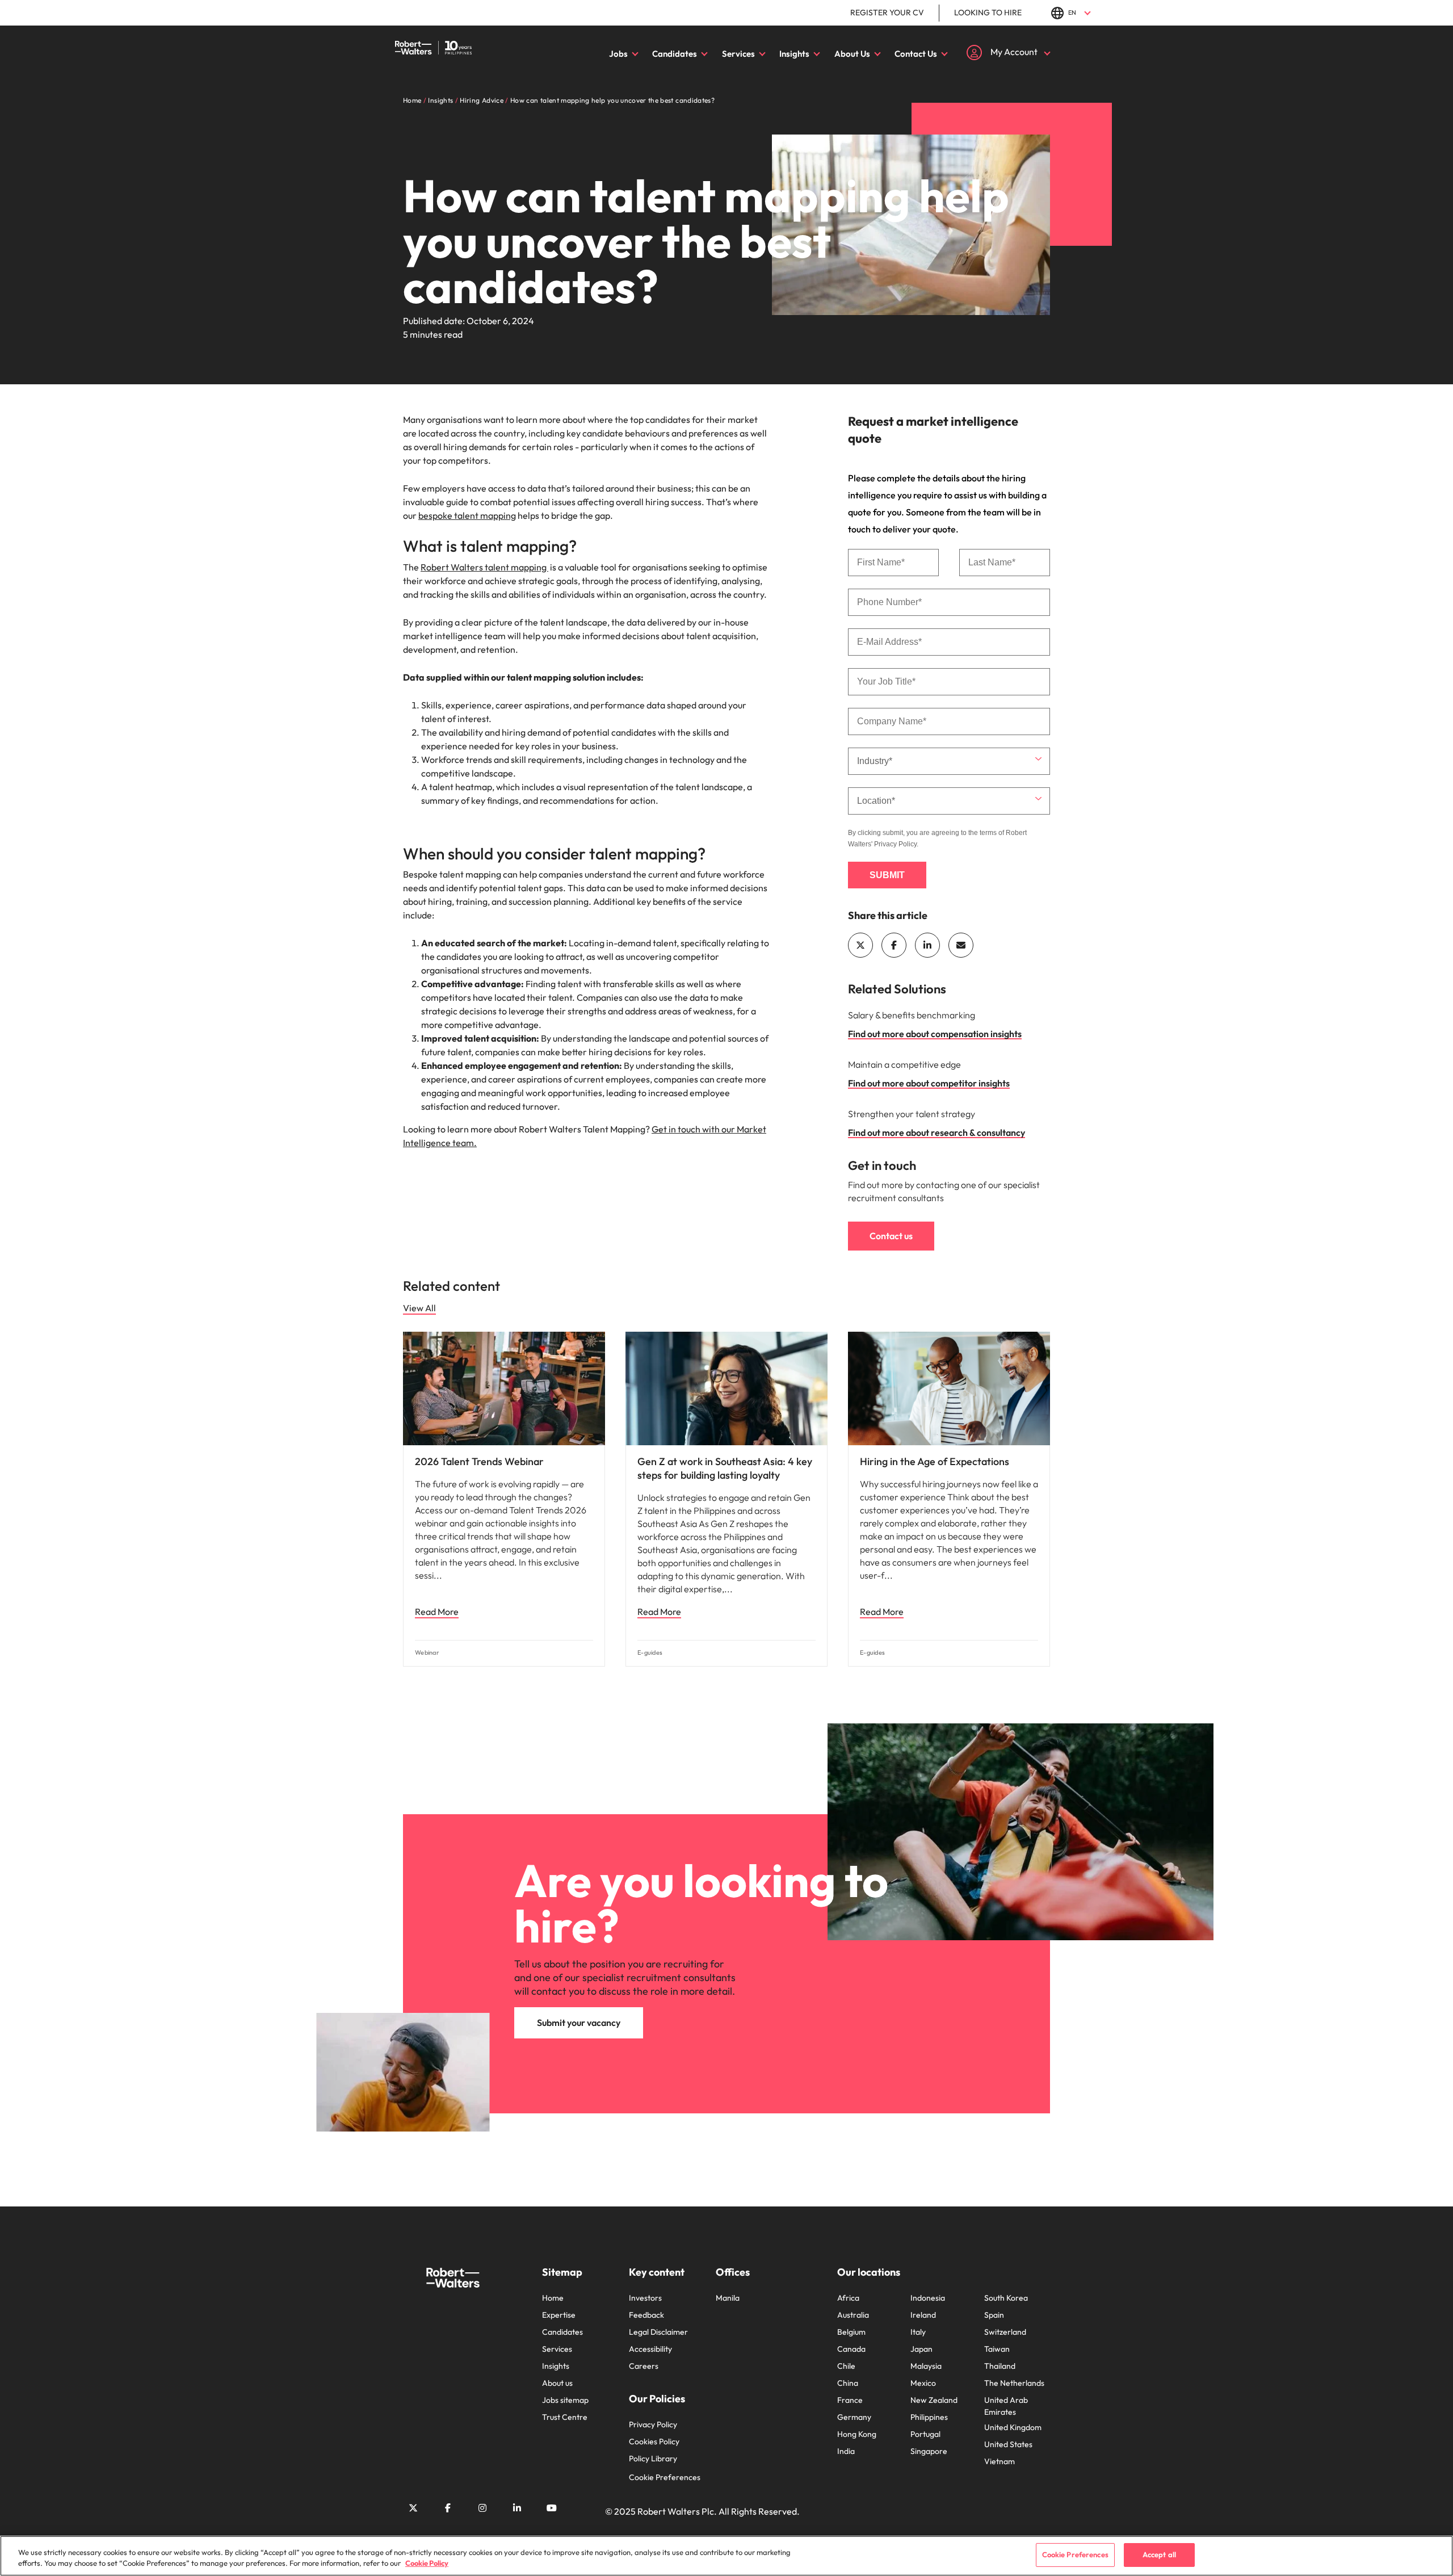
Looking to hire (988, 12)
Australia (853, 2315)
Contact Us (916, 54)
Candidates (675, 54)
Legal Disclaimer (658, 2332)
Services (738, 54)
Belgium (851, 2332)
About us (557, 2383)
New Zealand (934, 2400)
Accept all (1159, 2554)
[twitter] (860, 945)
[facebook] (894, 945)
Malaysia (926, 2366)
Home (553, 2298)
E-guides (650, 1653)
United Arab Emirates (1006, 2406)
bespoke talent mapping (467, 515)
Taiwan (997, 2349)
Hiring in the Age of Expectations (935, 1461)
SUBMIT (887, 875)
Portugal (925, 2434)
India (846, 2451)
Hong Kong (857, 2434)
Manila (728, 2298)
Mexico (923, 2383)
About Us (852, 54)
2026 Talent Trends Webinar (479, 1461)
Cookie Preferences (665, 2477)
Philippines (929, 2417)
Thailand (1000, 2366)
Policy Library (653, 2458)
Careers (644, 2366)
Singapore (929, 2451)
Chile (846, 2366)
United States (1008, 2444)
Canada (851, 2349)
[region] (726, 2556)
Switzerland (1005, 2332)
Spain (994, 2315)
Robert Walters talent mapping (484, 567)
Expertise (559, 2315)
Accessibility (650, 2349)
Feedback (646, 2315)
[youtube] (552, 2508)
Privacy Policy (895, 844)
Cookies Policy (654, 2441)
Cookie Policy (427, 2564)
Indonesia (928, 2298)
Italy (918, 2332)
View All (419, 1308)
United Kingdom (1013, 2427)
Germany (854, 2417)
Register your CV (887, 12)
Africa (848, 2298)
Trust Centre (565, 2417)
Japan (921, 2349)
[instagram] (482, 2508)
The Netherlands (1014, 2383)
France (850, 2400)
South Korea (1006, 2298)
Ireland (923, 2315)
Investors (645, 2298)
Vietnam (1000, 2461)
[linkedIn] (927, 945)
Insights (794, 54)
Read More (437, 1612)
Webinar (427, 1653)
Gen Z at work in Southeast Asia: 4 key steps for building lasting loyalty (725, 1468)
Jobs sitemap (565, 2400)
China (848, 2383)
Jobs (618, 54)
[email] (961, 945)
